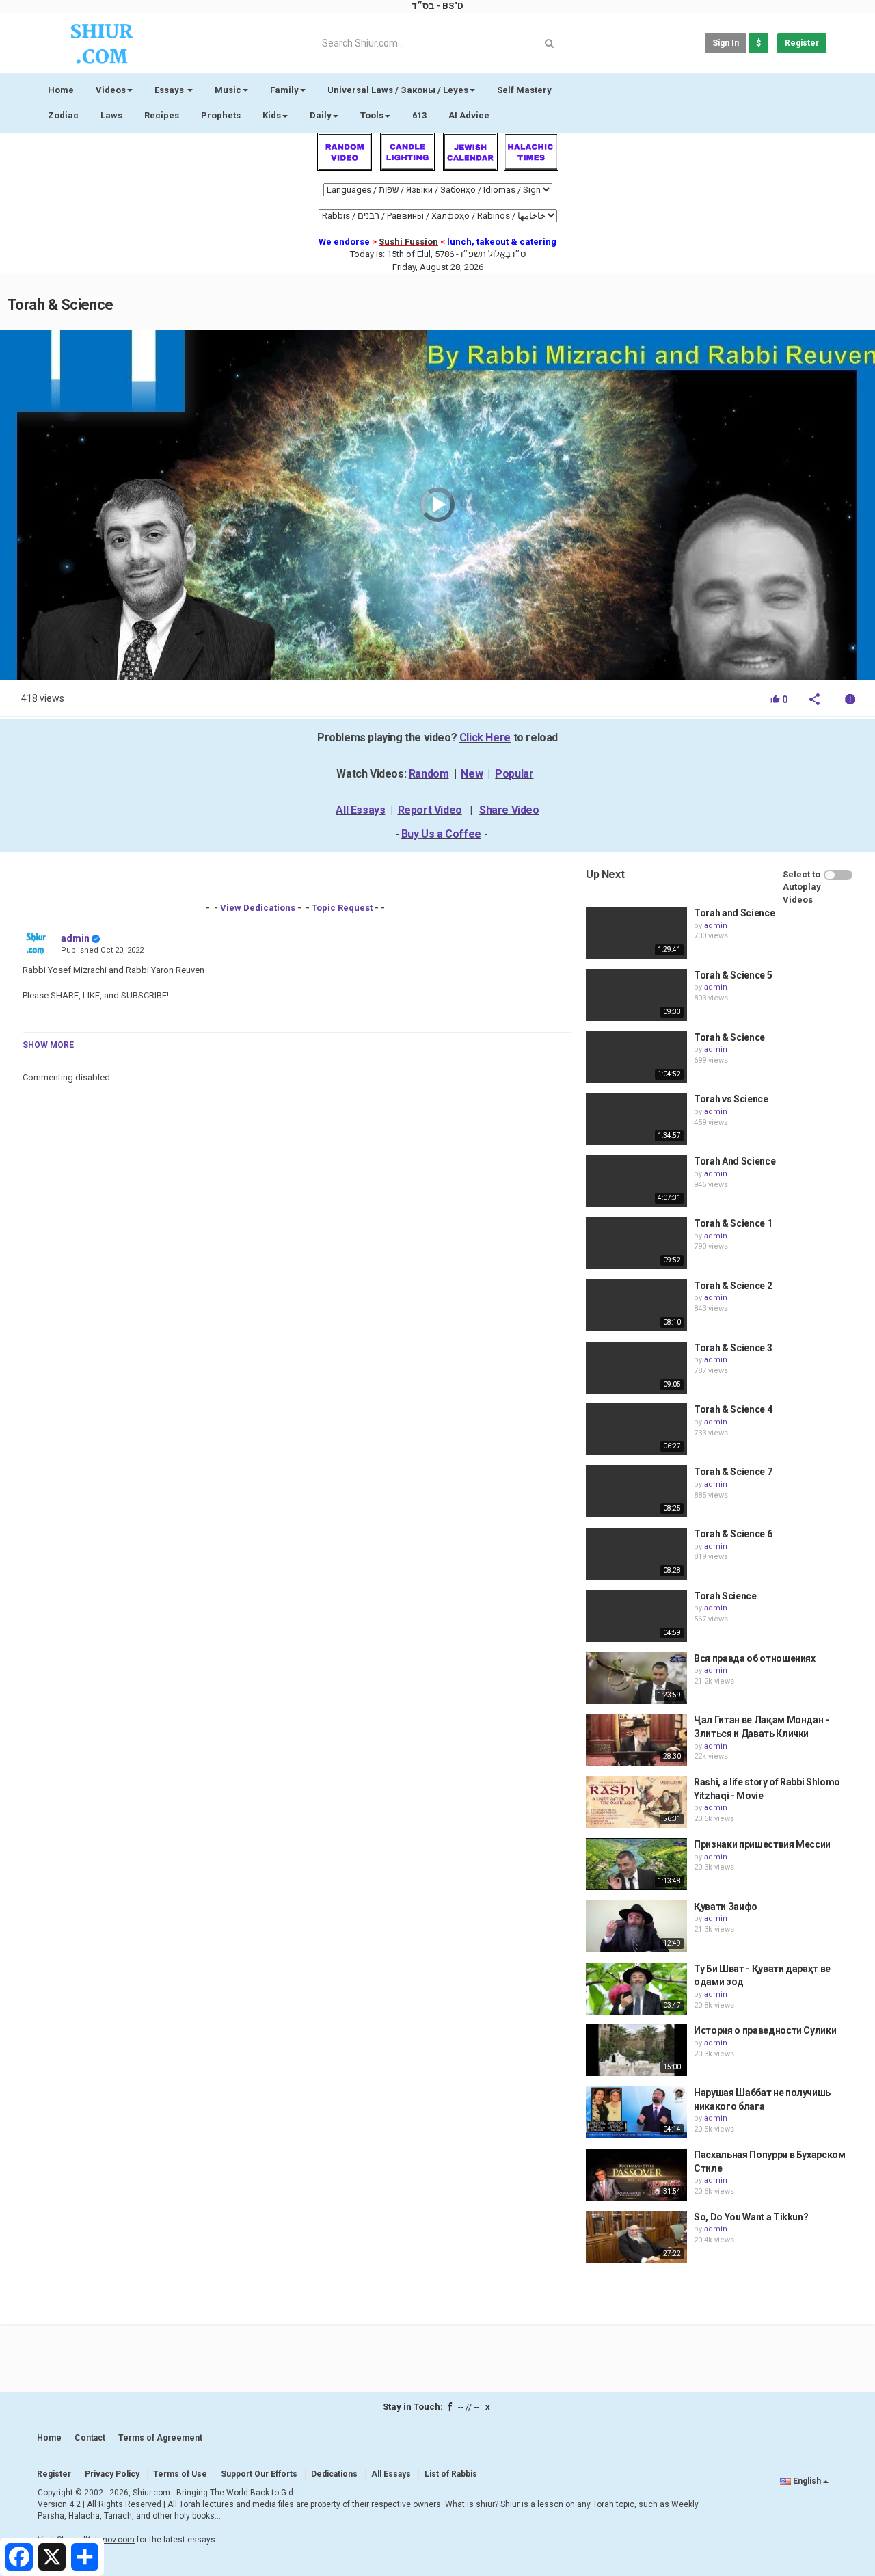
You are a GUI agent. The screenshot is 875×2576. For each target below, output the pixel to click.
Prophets (221, 115)
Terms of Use (180, 2474)
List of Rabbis (451, 2474)
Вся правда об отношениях (755, 1658)
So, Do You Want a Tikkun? (751, 2217)
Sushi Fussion (408, 242)
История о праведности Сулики (765, 2030)
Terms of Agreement (160, 2438)
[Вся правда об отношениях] (636, 1678)
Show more (48, 1045)
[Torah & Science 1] (636, 1243)
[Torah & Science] (636, 1057)
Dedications (334, 2474)
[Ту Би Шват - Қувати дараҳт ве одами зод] (636, 1989)
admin (75, 938)
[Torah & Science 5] (636, 995)
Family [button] (284, 90)
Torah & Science (729, 1037)
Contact (90, 2438)
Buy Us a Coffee (441, 834)
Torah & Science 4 (733, 1409)
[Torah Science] (636, 1616)
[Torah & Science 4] (636, 1429)
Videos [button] (111, 90)
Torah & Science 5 (733, 975)
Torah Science (725, 1596)
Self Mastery (524, 90)
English (807, 2481)
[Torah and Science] (636, 933)
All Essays (360, 810)
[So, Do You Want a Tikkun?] (636, 2237)
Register (802, 43)
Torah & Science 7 (733, 1472)
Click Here (485, 738)
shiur (485, 2504)
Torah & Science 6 (733, 1534)
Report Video (430, 810)
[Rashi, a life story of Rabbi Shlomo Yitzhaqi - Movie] (636, 1802)
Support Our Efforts (259, 2474)
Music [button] (228, 90)
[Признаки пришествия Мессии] (636, 1864)
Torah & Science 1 (733, 1223)
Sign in (726, 43)
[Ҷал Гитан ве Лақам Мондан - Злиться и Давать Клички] (636, 1740)
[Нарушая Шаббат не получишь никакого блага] (636, 2112)
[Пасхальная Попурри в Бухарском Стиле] (636, 2175)
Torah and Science (734, 913)
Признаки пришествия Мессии (762, 1844)
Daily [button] (321, 115)
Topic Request (342, 908)
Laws (111, 115)
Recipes (162, 115)
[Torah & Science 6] (636, 1554)
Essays (170, 90)
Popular (514, 774)
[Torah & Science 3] (636, 1368)
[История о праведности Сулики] (636, 2050)
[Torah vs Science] (636, 1119)
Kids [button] (272, 115)
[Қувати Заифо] (636, 1926)
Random (429, 774)
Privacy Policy (112, 2474)
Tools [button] (372, 115)
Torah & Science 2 (733, 1286)
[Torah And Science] (636, 1181)
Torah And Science (735, 1161)
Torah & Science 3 (733, 1348)
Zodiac (63, 115)
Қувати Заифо (726, 1907)
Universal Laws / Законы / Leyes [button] (398, 90)
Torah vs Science (731, 1099)
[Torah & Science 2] (636, 1305)
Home (61, 90)
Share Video (509, 810)
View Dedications (258, 908)
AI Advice (469, 115)
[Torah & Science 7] (636, 1491)
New (472, 774)
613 (419, 115)
